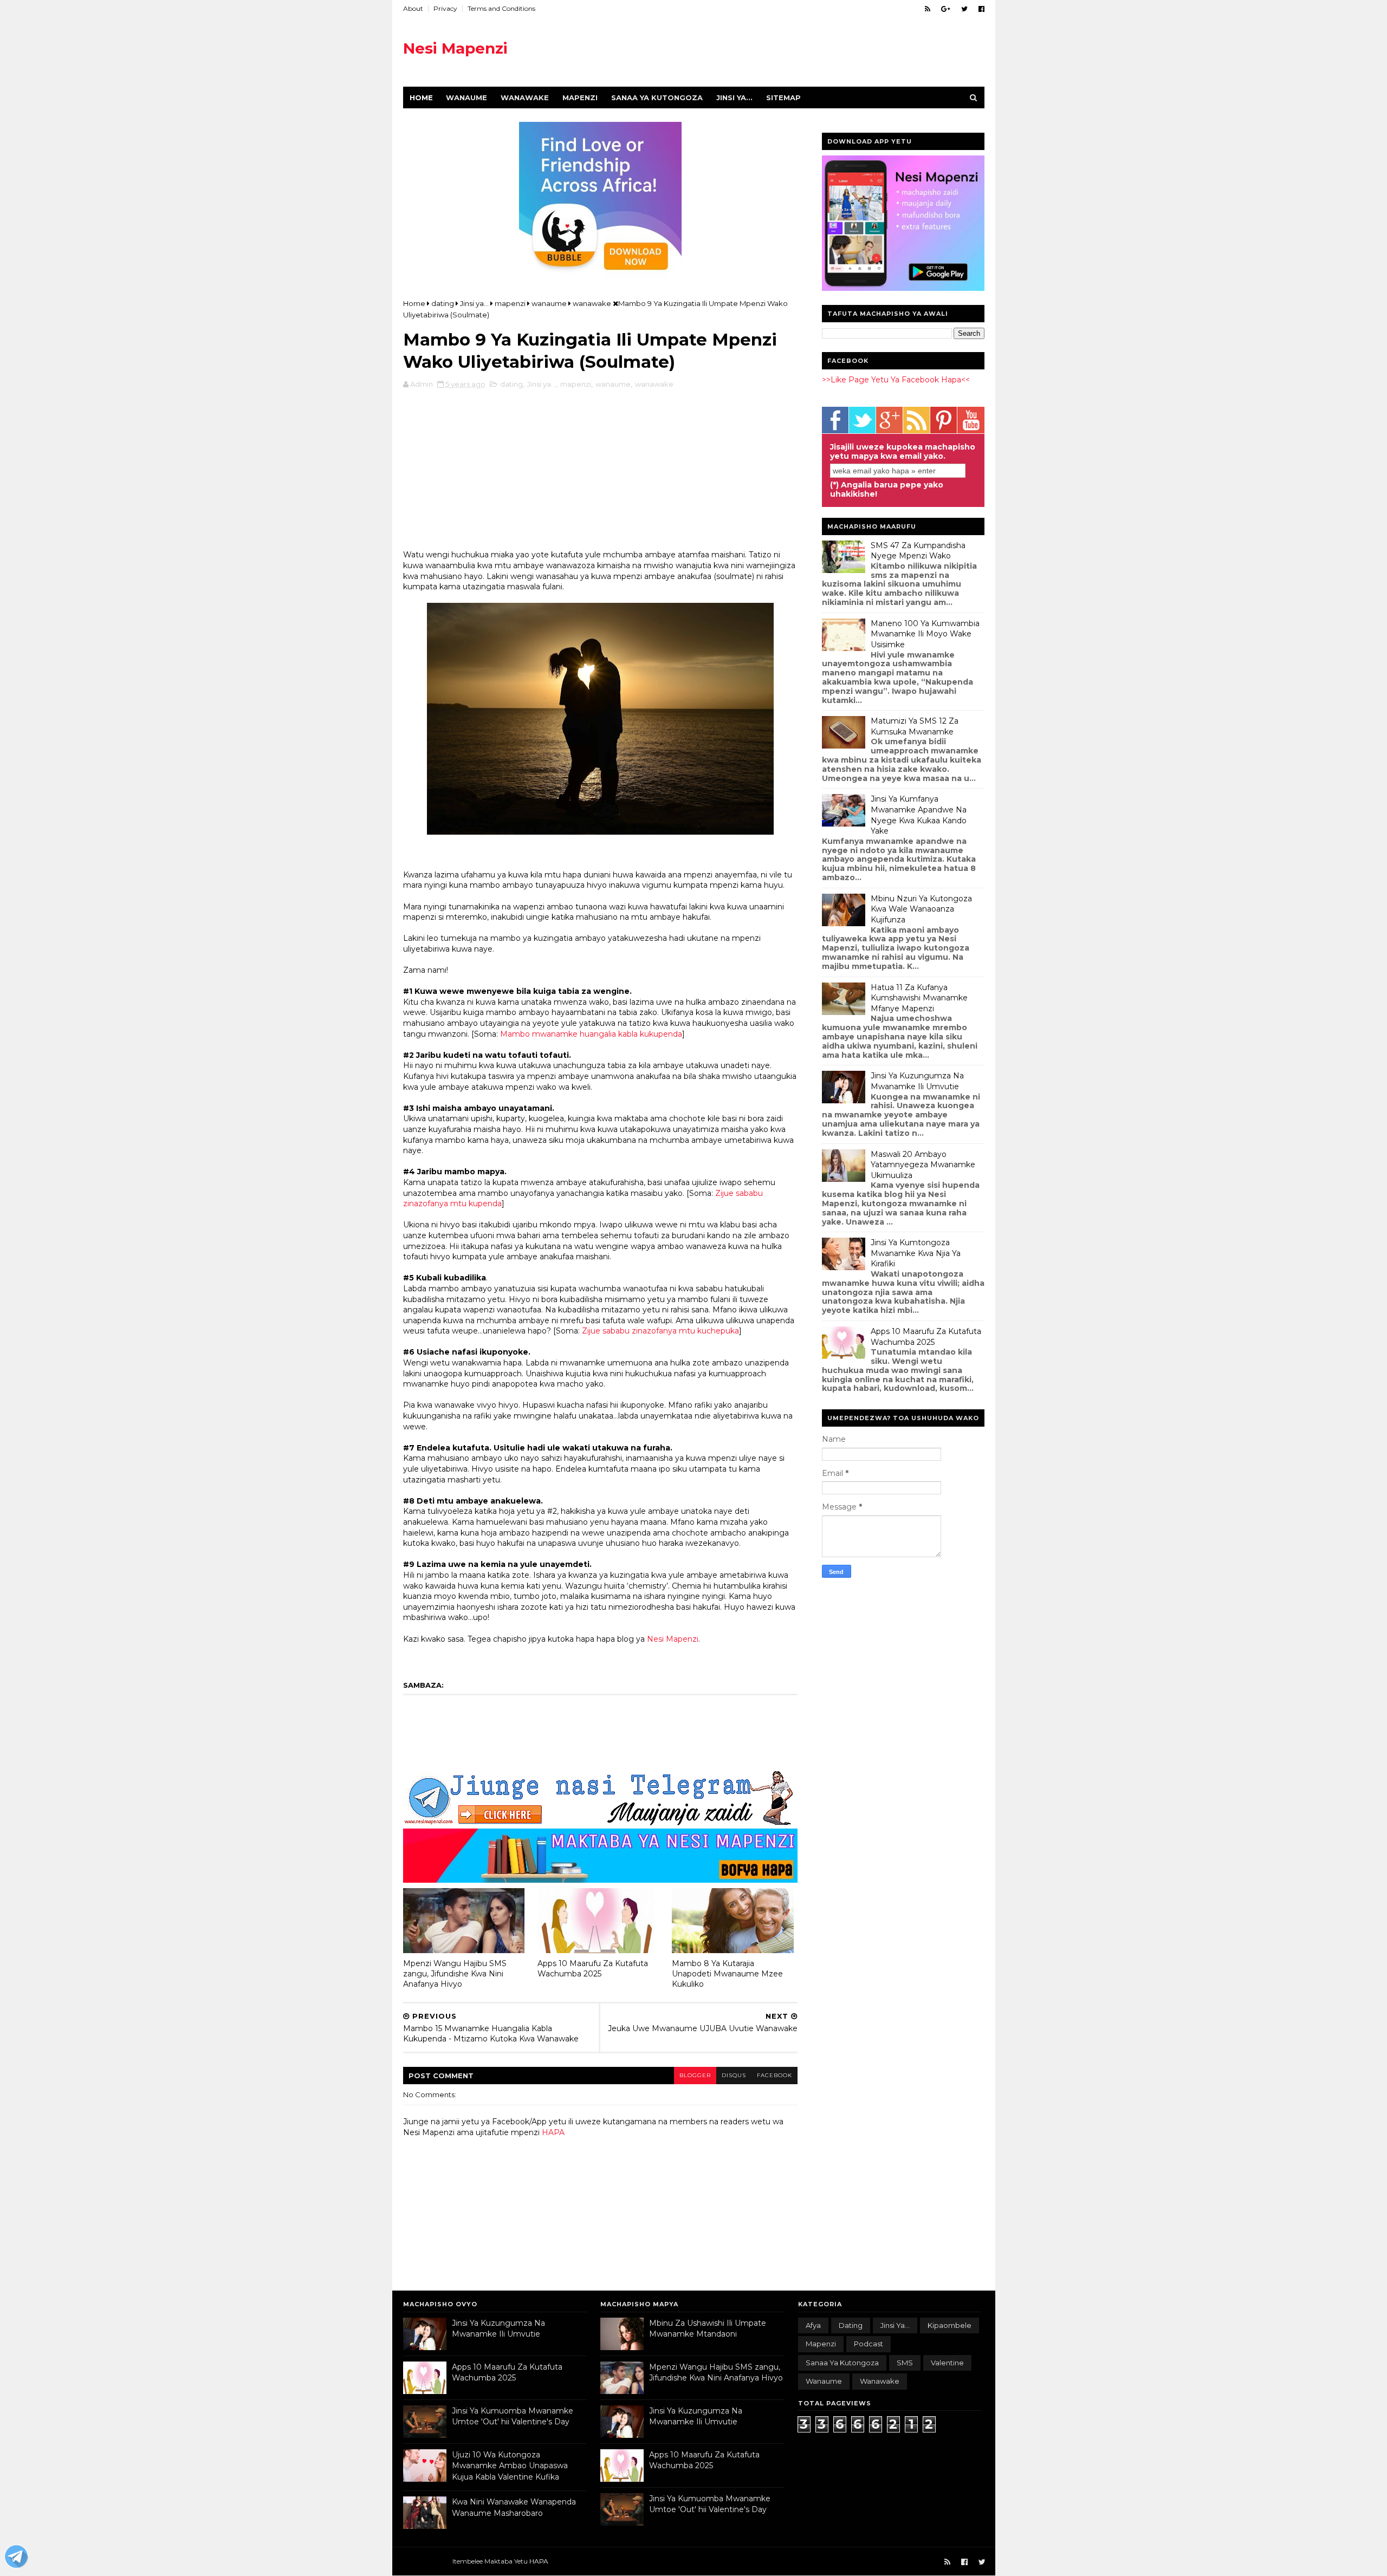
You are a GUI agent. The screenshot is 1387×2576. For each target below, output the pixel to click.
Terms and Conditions (501, 8)
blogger (695, 2075)
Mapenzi (580, 97)
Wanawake (525, 97)
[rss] (928, 9)
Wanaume (466, 97)
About (413, 8)
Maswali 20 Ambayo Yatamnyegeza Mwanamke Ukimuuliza (923, 1165)
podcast (869, 2344)
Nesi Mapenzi (455, 48)
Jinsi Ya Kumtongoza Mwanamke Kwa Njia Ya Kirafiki (916, 1253)
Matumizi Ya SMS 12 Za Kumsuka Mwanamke (915, 726)
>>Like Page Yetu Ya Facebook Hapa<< (896, 380)
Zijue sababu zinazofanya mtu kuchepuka (660, 1331)
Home (421, 97)
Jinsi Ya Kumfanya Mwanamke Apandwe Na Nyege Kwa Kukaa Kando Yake (919, 815)
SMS (905, 2363)
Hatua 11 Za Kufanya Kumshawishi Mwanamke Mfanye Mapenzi (919, 998)
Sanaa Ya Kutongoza (657, 97)
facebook (774, 2075)
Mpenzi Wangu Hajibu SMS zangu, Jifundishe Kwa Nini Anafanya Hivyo (455, 1973)
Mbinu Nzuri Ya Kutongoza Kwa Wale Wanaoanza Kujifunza (921, 909)
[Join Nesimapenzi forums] (16, 2558)
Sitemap (783, 97)
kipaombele (949, 2325)
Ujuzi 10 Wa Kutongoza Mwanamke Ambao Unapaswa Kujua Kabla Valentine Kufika (510, 2466)
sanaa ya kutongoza (842, 2363)
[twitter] (964, 9)
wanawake (654, 384)
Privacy (445, 8)
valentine (947, 2363)
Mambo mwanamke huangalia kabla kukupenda (591, 1034)
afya (813, 2325)
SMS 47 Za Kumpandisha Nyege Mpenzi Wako (918, 551)
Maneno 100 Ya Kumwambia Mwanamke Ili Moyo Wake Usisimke (925, 634)
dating (511, 384)
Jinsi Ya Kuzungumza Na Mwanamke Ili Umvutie (917, 1081)
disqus (734, 2075)
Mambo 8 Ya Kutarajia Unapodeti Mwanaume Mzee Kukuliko (727, 1973)
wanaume (613, 384)
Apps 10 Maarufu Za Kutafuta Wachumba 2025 (593, 1969)
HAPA (553, 2132)
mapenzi (576, 384)
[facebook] (981, 9)
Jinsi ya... (734, 97)
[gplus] (946, 9)
